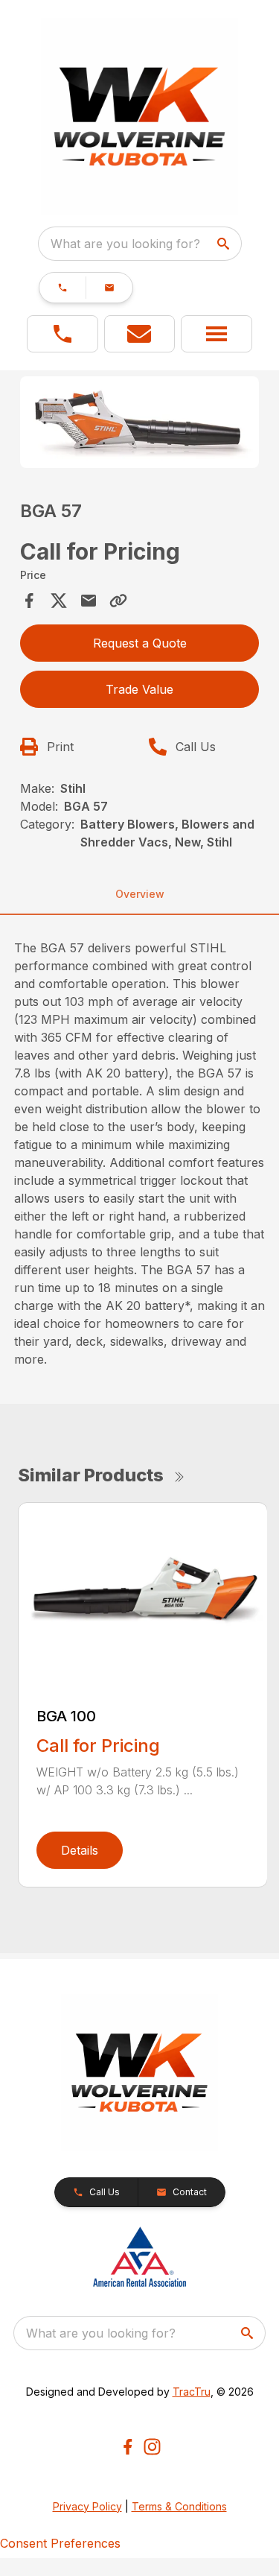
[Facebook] (128, 2447)
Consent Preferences (60, 2543)
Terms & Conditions (179, 2506)
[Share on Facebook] (29, 601)
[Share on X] (59, 601)
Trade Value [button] (139, 689)
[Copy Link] (118, 601)
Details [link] (80, 1850)
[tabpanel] (140, 424)
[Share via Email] (89, 601)
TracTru (192, 2392)
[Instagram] (152, 2447)
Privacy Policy (87, 2506)
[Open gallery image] (140, 422)
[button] (62, 288)
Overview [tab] (140, 894)
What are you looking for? (125, 244)
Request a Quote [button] (140, 643)
